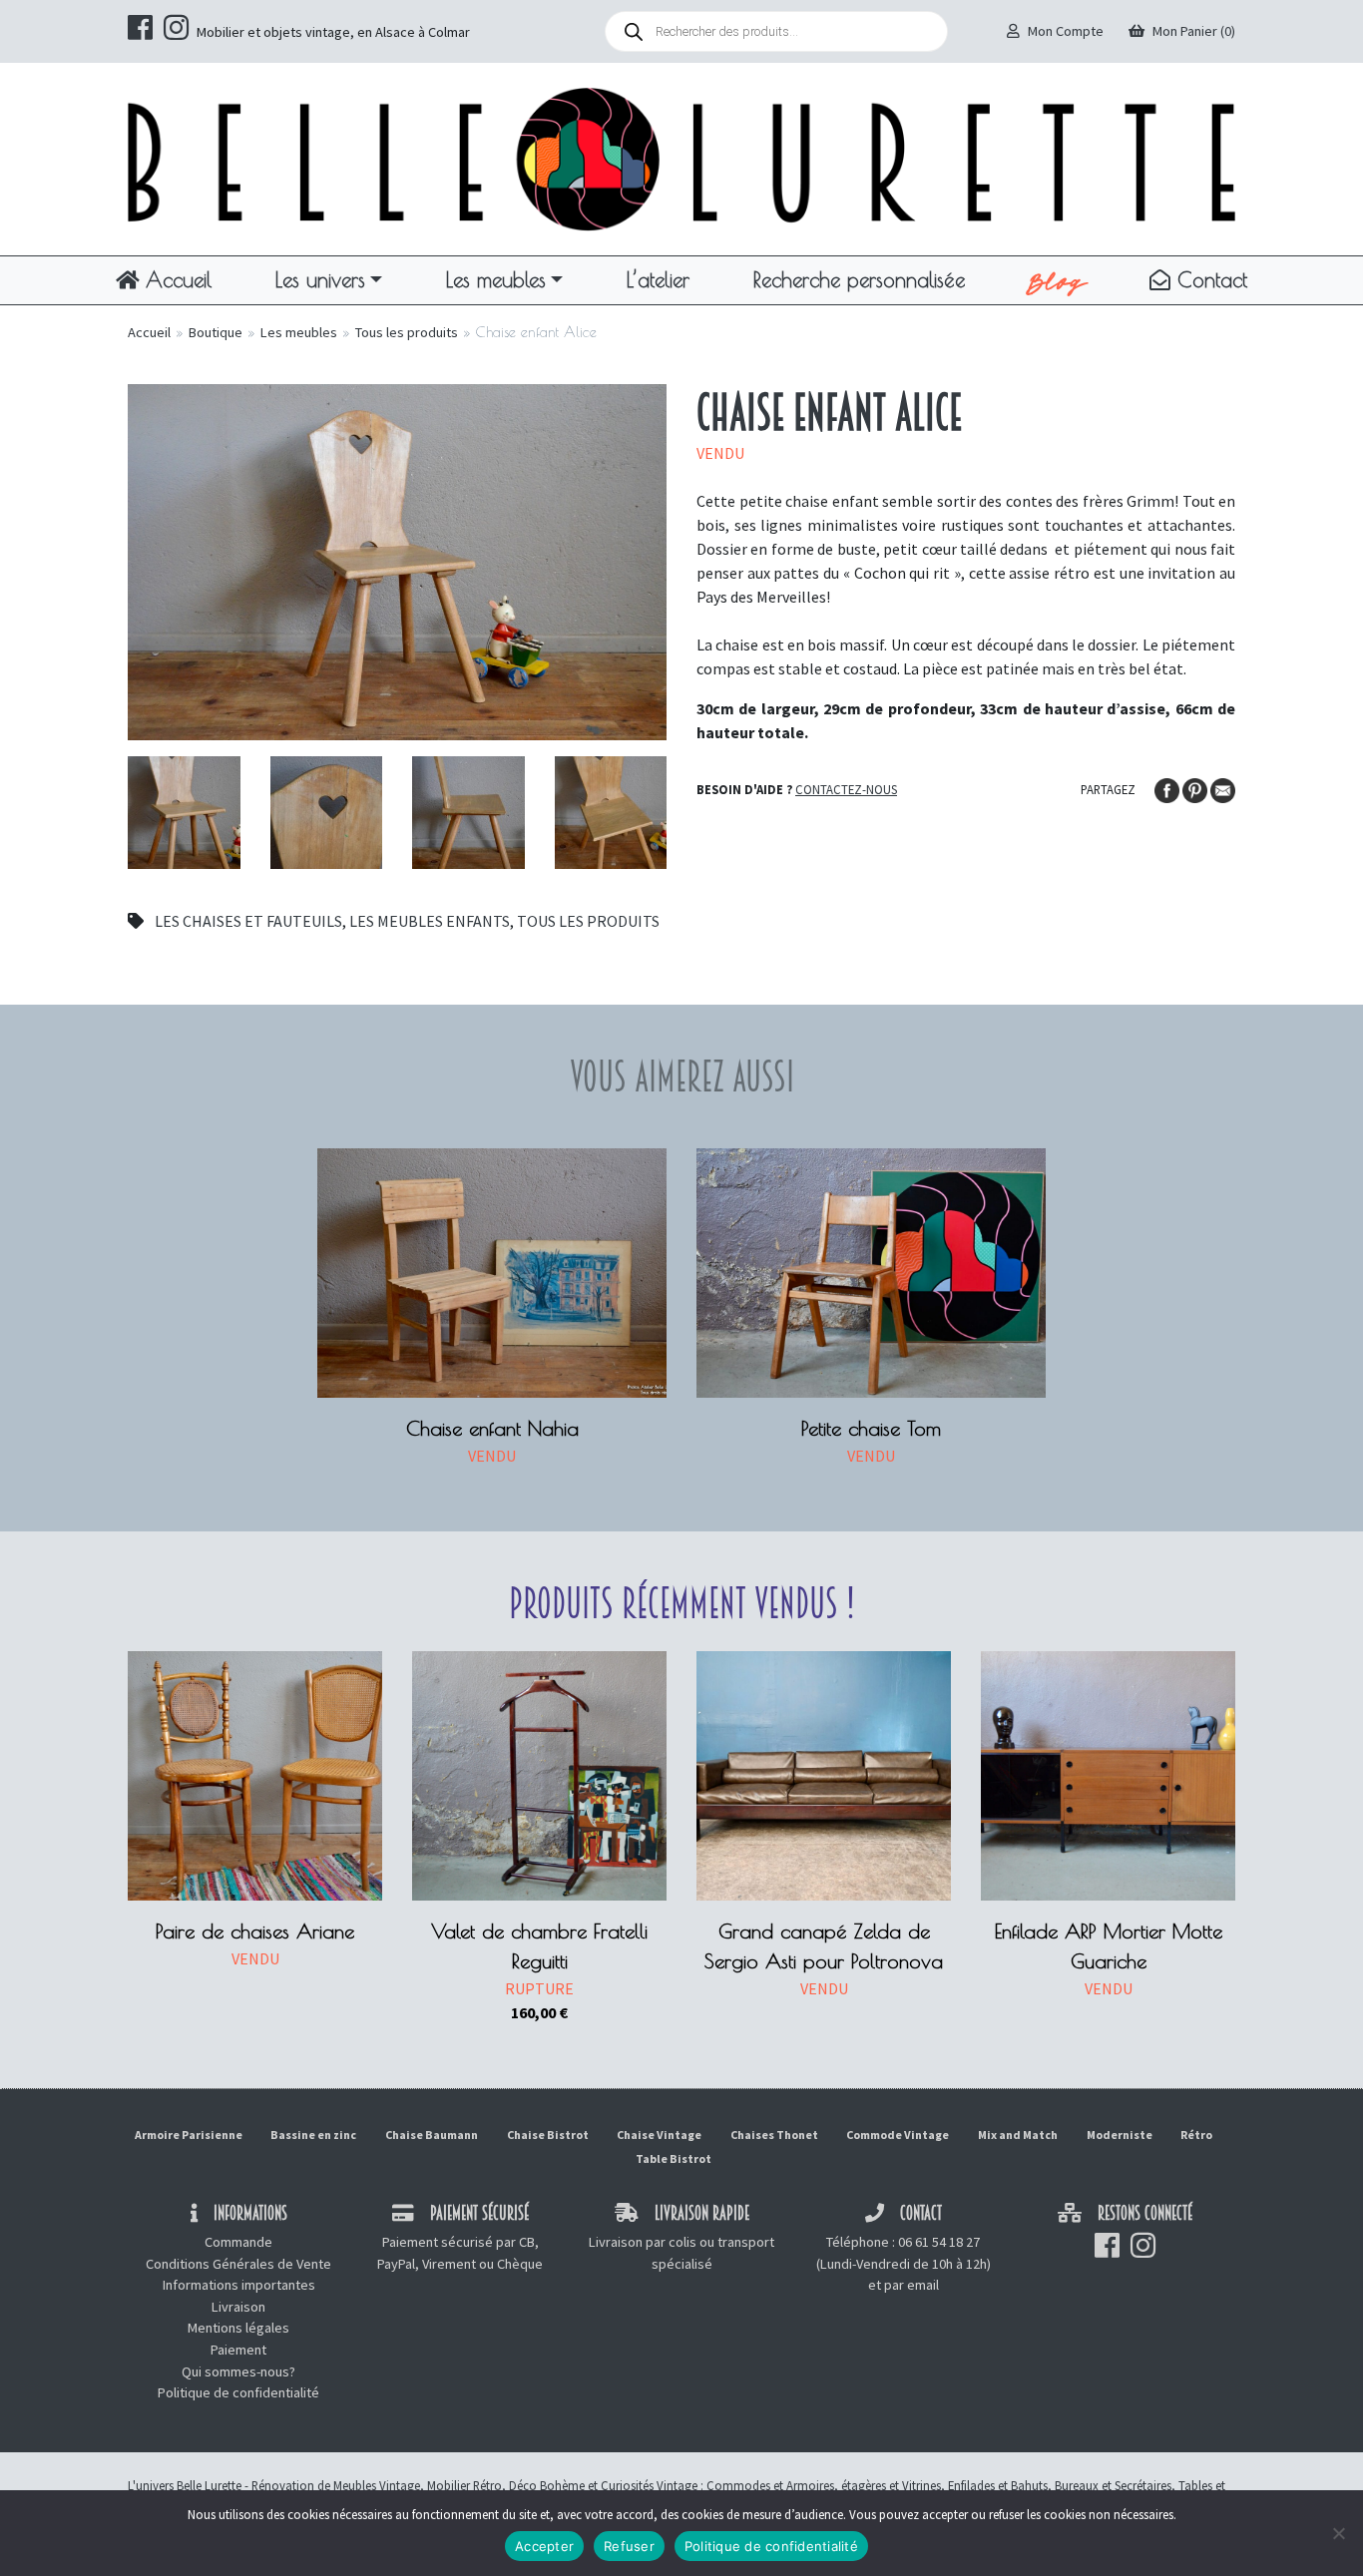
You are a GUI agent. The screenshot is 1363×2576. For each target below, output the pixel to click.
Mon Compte (1066, 31)
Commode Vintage (898, 2135)
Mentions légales (238, 2328)
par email (911, 2285)
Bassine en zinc (313, 2135)
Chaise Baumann (432, 2135)
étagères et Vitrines (891, 2485)
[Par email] (1223, 788)
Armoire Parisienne (189, 2135)
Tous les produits (407, 332)
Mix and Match (1018, 2135)
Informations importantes (239, 2285)
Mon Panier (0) (1194, 31)
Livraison (238, 2307)
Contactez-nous (846, 789)
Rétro (1196, 2135)
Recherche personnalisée (859, 279)
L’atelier (658, 279)
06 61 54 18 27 (939, 2242)
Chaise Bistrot (548, 2135)
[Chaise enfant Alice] (397, 560)
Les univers (320, 279)
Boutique (216, 332)
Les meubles (496, 279)
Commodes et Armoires (770, 2485)
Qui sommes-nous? (238, 2371)
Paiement (238, 2350)
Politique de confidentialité (238, 2392)
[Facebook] (1168, 788)
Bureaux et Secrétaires (1113, 2485)
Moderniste (1120, 2135)
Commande (238, 2242)
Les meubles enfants (430, 921)
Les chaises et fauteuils (248, 921)
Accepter (544, 2546)
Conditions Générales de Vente (238, 2264)
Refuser (629, 2546)
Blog (1057, 280)
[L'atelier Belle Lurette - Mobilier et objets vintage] (681, 158)
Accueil (175, 279)
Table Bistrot (674, 2158)
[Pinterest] (1196, 788)
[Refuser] (1338, 2533)
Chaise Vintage (659, 2135)
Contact (1209, 279)
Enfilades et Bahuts (998, 2485)
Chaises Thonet (774, 2135)
